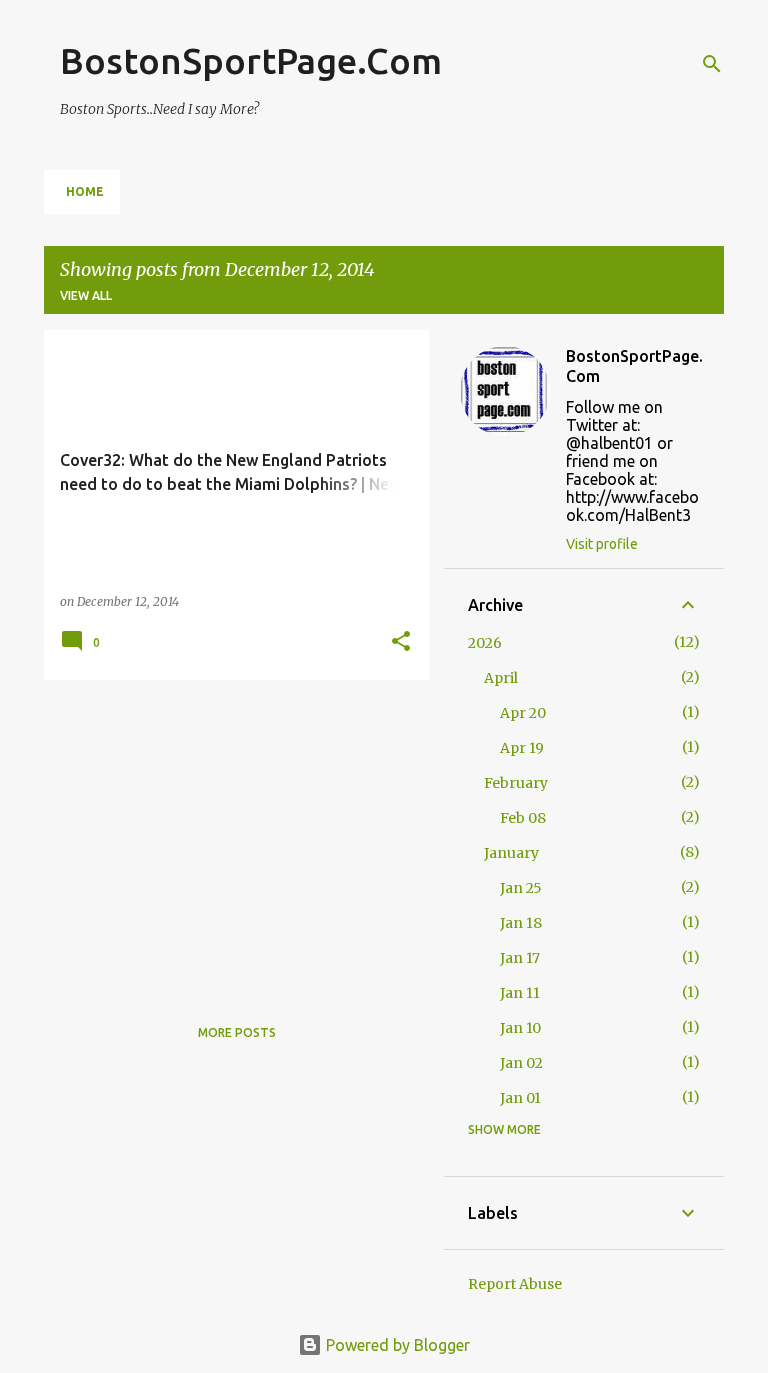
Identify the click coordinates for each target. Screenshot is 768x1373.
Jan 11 (520, 993)
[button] (401, 642)
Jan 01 (520, 1098)
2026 (485, 643)
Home (85, 191)
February (516, 783)
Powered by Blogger (396, 1345)
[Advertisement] (229, 835)
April (501, 678)
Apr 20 (523, 713)
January (511, 853)
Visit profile (602, 544)
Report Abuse (515, 1284)
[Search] (712, 64)
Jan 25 (521, 888)
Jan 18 (521, 923)
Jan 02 (521, 1063)
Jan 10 (520, 1028)
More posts (237, 1032)
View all (86, 295)
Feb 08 (523, 818)
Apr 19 (522, 748)
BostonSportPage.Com (251, 60)
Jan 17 (520, 958)
